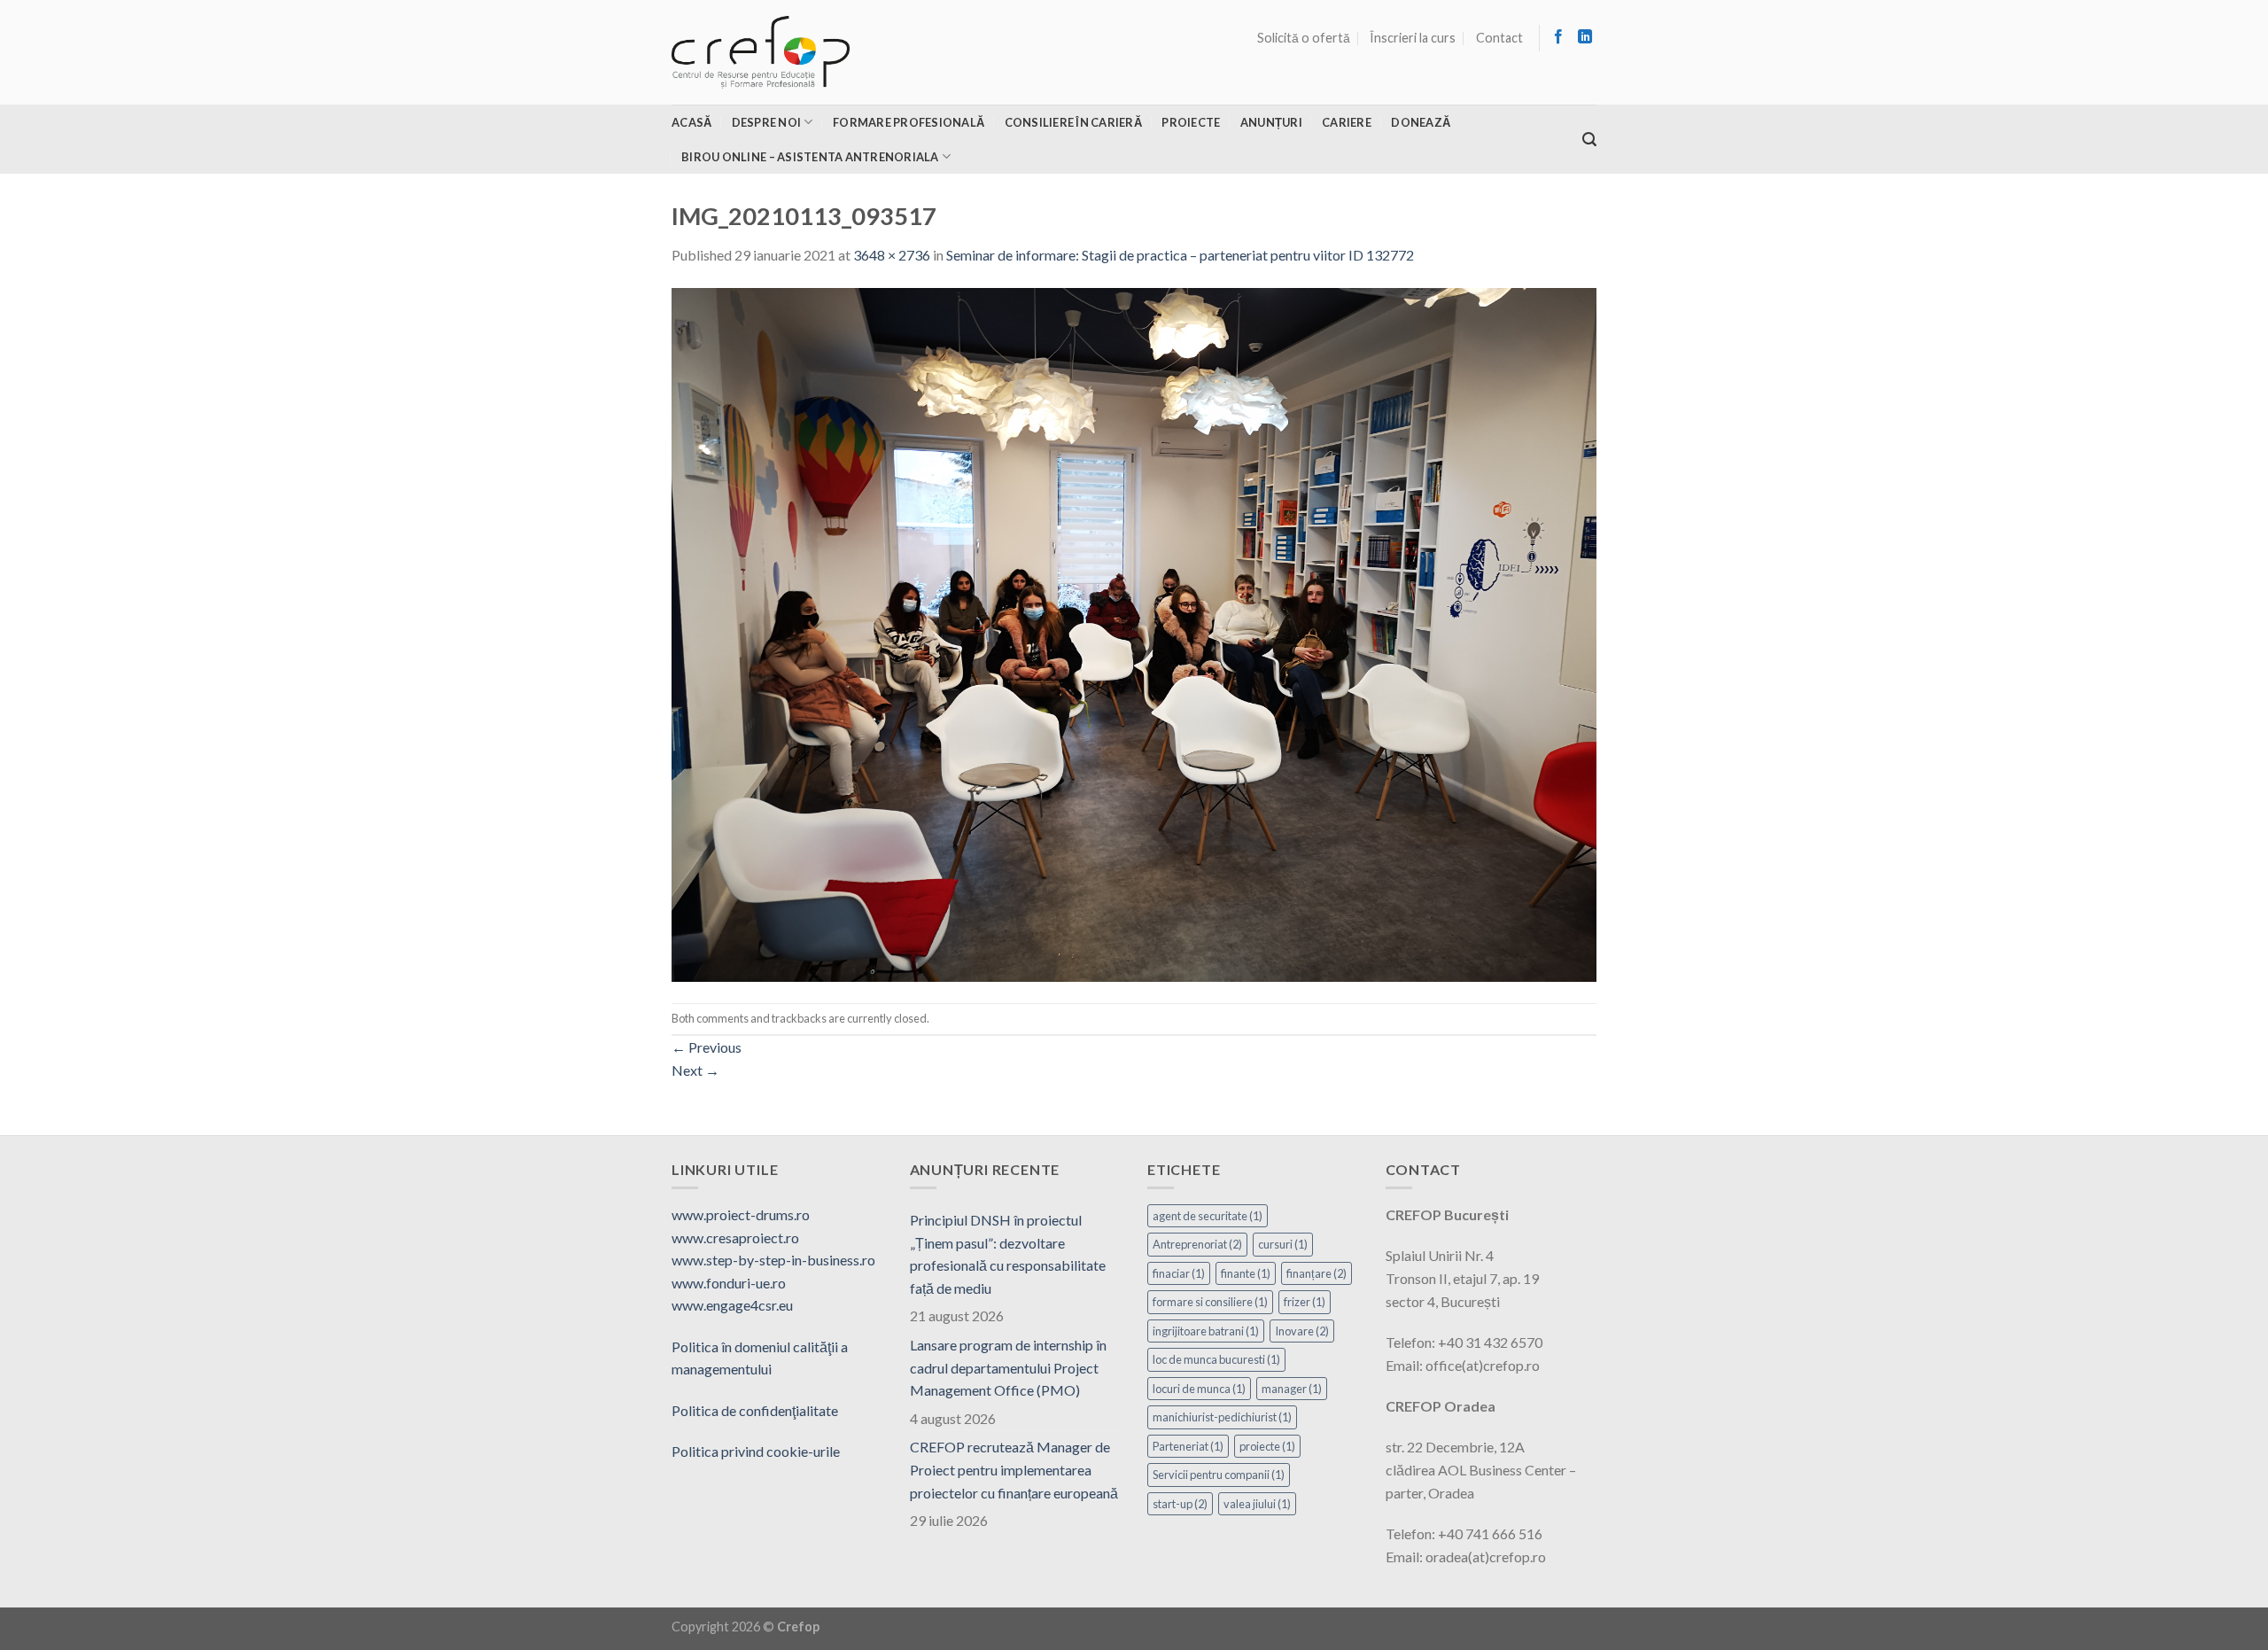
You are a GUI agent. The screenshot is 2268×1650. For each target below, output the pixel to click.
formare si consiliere (1210, 1302)
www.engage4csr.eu (732, 1305)
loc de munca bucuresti (1216, 1359)
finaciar (1179, 1273)
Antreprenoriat (1197, 1244)
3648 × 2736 (892, 255)
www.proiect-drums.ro (741, 1214)
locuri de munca (1199, 1389)
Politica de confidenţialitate (755, 1410)
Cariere (1347, 122)
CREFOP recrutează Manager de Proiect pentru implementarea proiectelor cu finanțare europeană (1014, 1469)
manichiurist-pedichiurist (1222, 1417)
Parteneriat (1188, 1446)
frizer (1305, 1302)
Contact (1499, 38)
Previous (707, 1047)
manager (1292, 1389)
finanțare (1317, 1273)
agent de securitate (1208, 1216)
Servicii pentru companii (1219, 1475)
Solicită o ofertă (1304, 38)
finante (1246, 1273)
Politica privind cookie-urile (756, 1451)
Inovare (1302, 1331)
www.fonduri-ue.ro (729, 1283)
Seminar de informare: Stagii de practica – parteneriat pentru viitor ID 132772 (1180, 255)
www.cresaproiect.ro (735, 1237)
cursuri (1283, 1244)
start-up (1180, 1504)
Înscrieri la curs (1413, 38)
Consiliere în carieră (1073, 122)
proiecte (1267, 1446)
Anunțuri (1271, 122)
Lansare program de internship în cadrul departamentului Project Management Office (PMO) (1008, 1367)
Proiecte (1191, 122)
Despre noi (767, 122)
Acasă (691, 122)
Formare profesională (909, 122)
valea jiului (1257, 1504)
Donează (1421, 122)
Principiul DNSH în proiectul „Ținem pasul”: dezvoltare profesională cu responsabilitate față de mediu (1008, 1254)
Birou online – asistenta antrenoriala (810, 157)
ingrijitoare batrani (1206, 1331)
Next (695, 1070)
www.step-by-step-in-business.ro (773, 1260)
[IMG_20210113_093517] (1134, 632)
